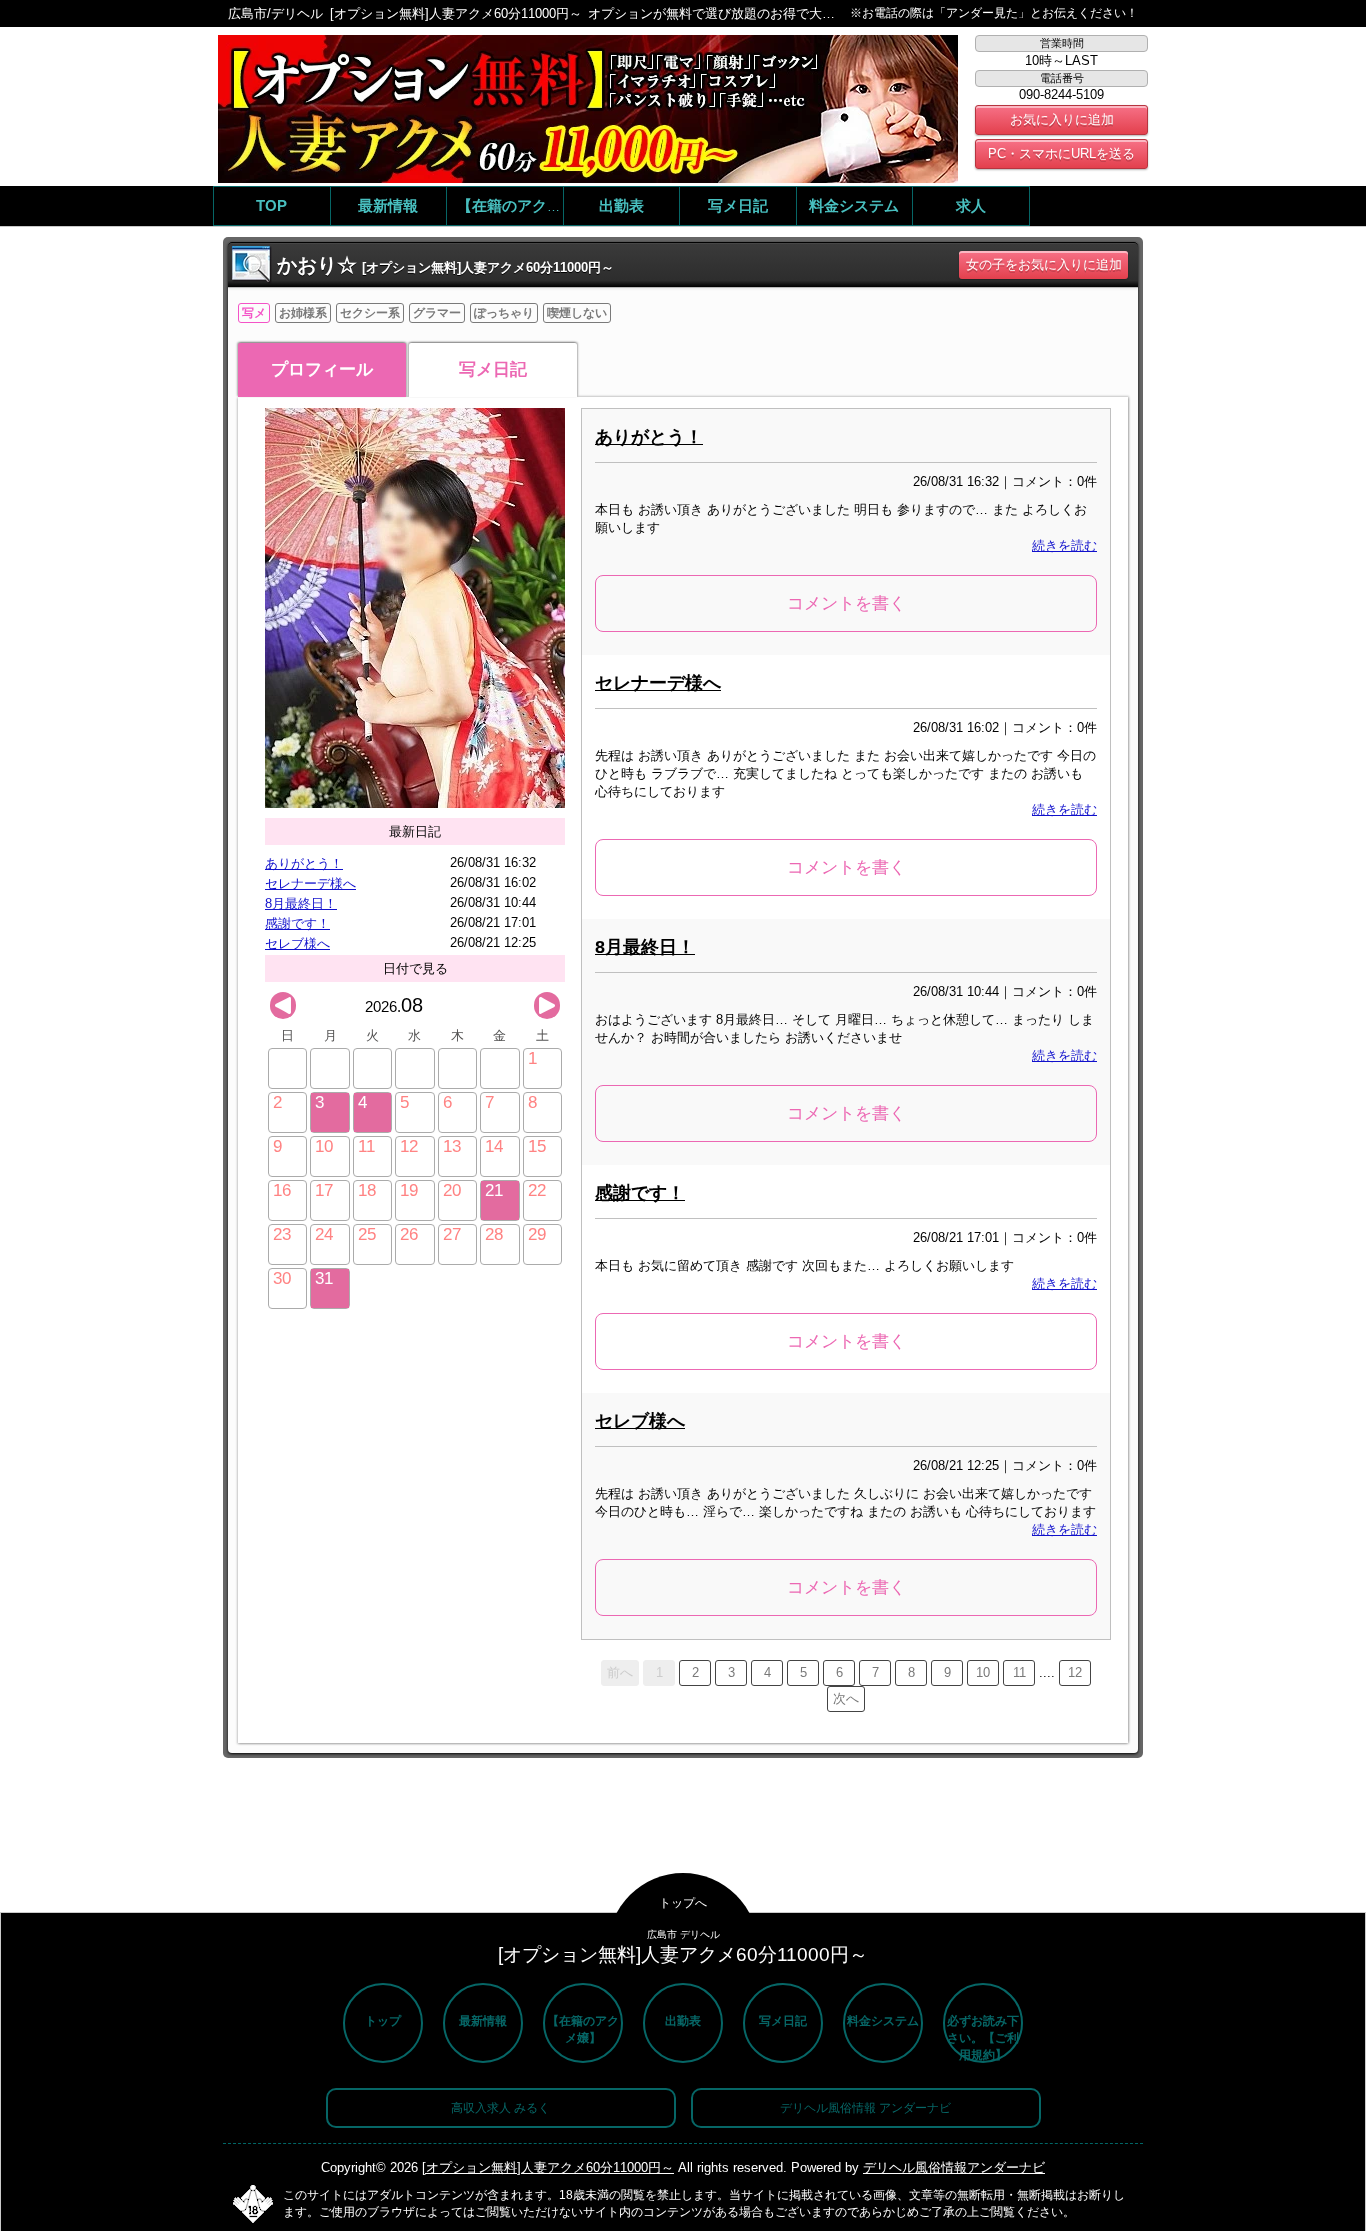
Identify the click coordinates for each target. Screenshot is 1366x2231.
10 (983, 1672)
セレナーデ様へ (310, 883)
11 (1019, 1672)
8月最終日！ (301, 903)
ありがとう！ (304, 863)
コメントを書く (846, 603)
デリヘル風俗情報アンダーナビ (954, 2167)
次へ (846, 1698)
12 (1075, 1672)
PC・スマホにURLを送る (1061, 153)
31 (324, 1278)
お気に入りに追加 (1062, 119)
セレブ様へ (297, 943)
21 (494, 1190)
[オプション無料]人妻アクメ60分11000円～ (548, 2167)
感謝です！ (297, 923)
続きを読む (1064, 545)
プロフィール (322, 369)
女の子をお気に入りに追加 (1044, 264)
